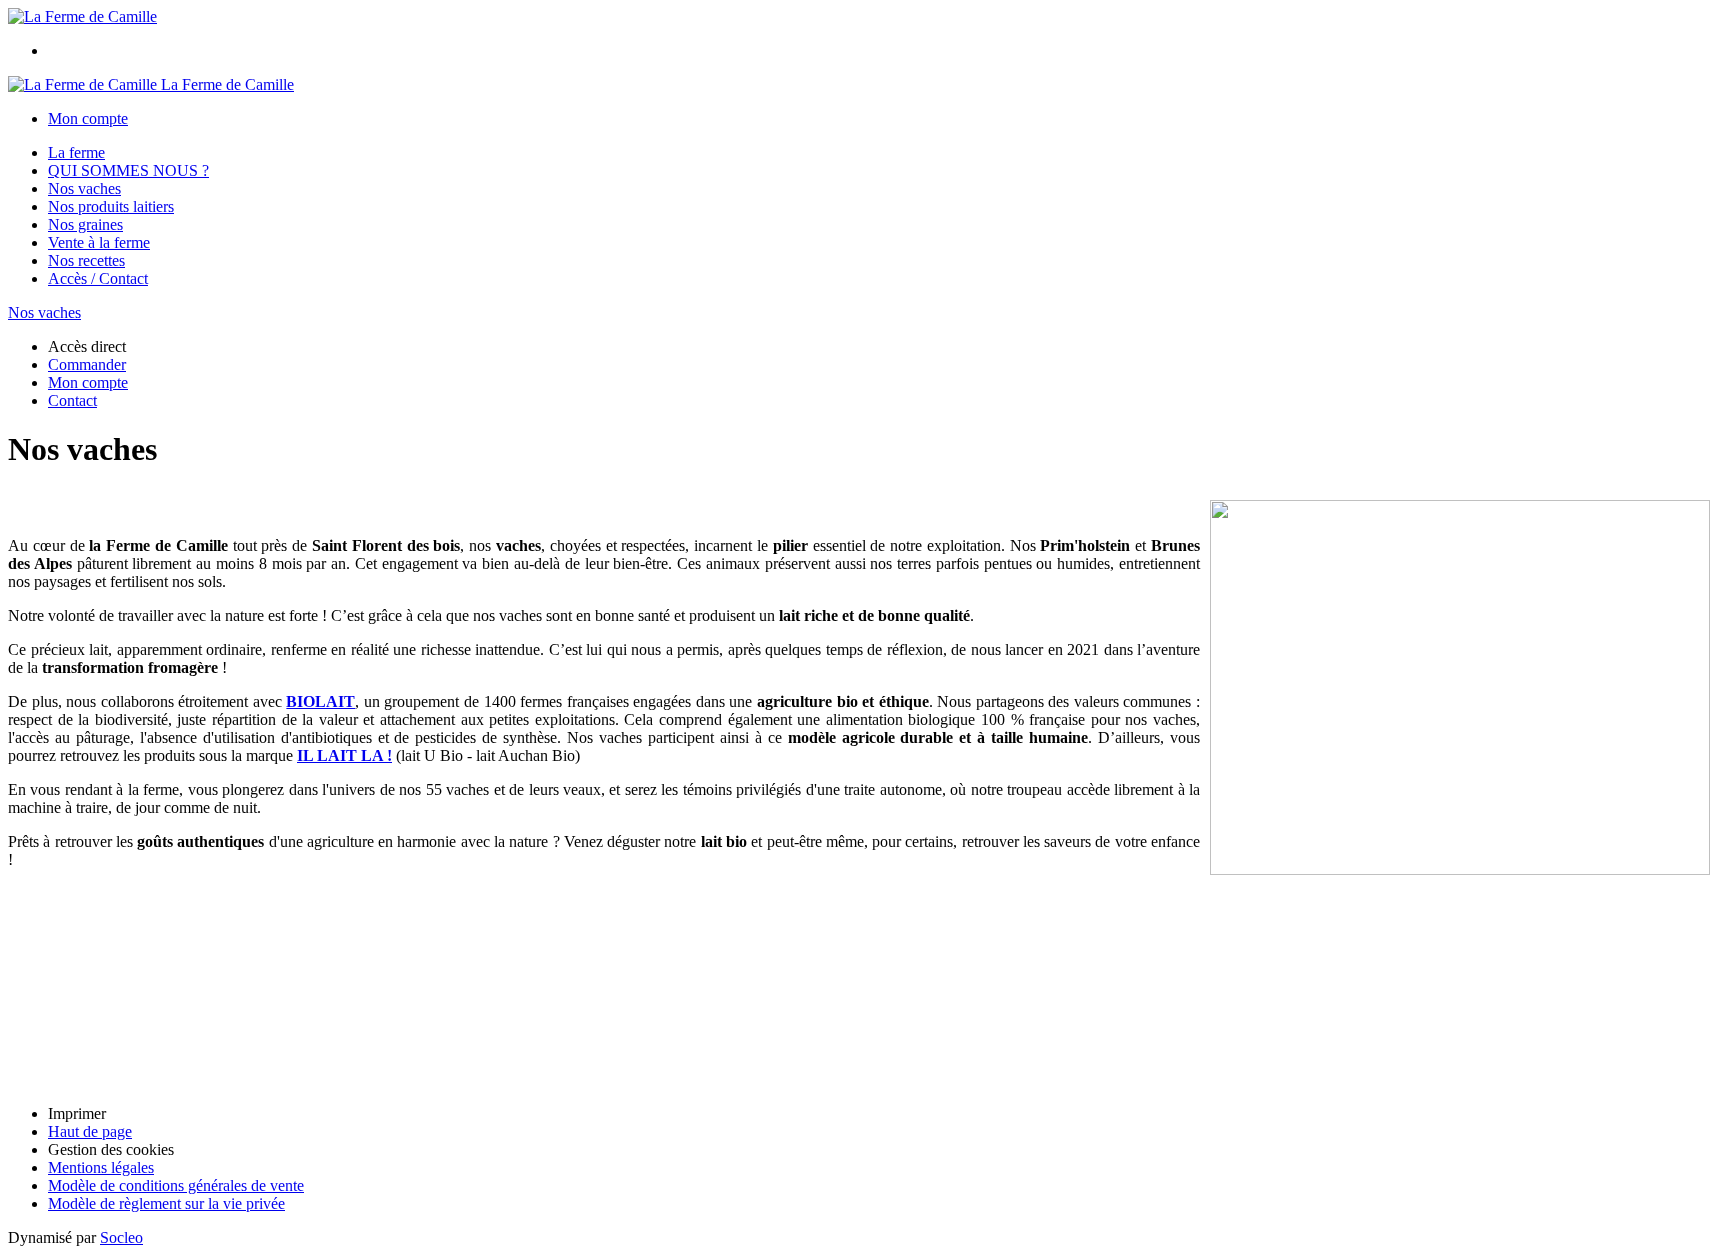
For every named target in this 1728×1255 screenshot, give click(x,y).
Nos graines (85, 224)
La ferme (76, 152)
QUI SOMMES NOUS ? (128, 170)
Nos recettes (86, 260)
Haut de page (90, 1131)
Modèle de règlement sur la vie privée (166, 1203)
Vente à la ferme (99, 242)
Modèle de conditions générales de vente (176, 1185)
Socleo (121, 1237)
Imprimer (77, 1113)
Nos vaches (84, 188)
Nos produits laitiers (111, 206)
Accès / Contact (98, 278)
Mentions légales (101, 1167)
